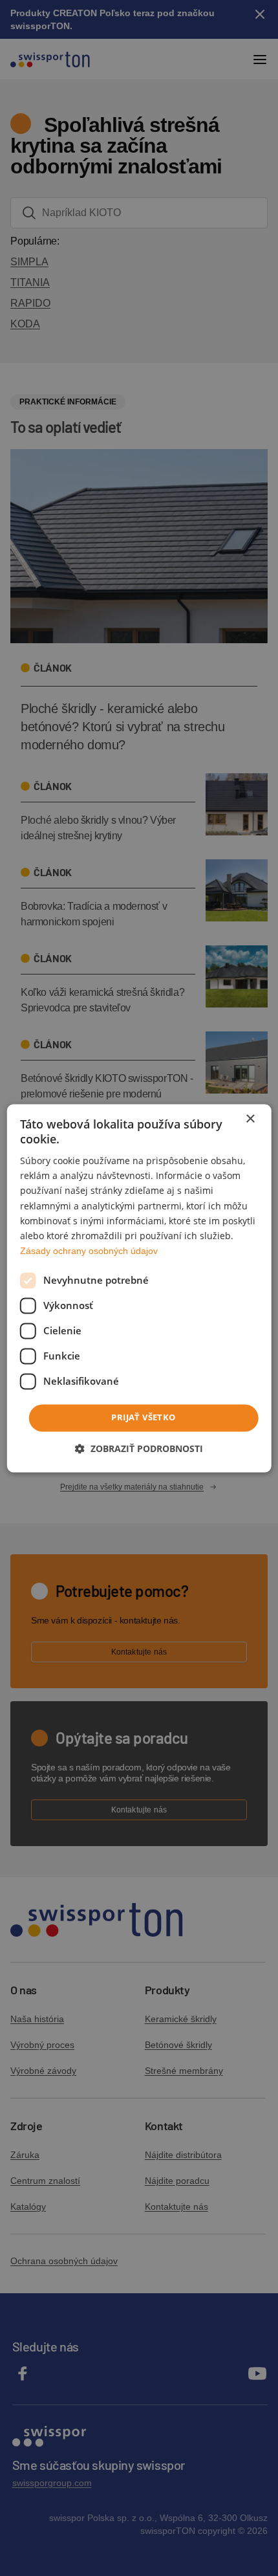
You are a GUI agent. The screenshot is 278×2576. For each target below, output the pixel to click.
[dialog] (139, 1288)
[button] (139, 1448)
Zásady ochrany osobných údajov (89, 1251)
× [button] (250, 1119)
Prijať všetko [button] (143, 1417)
